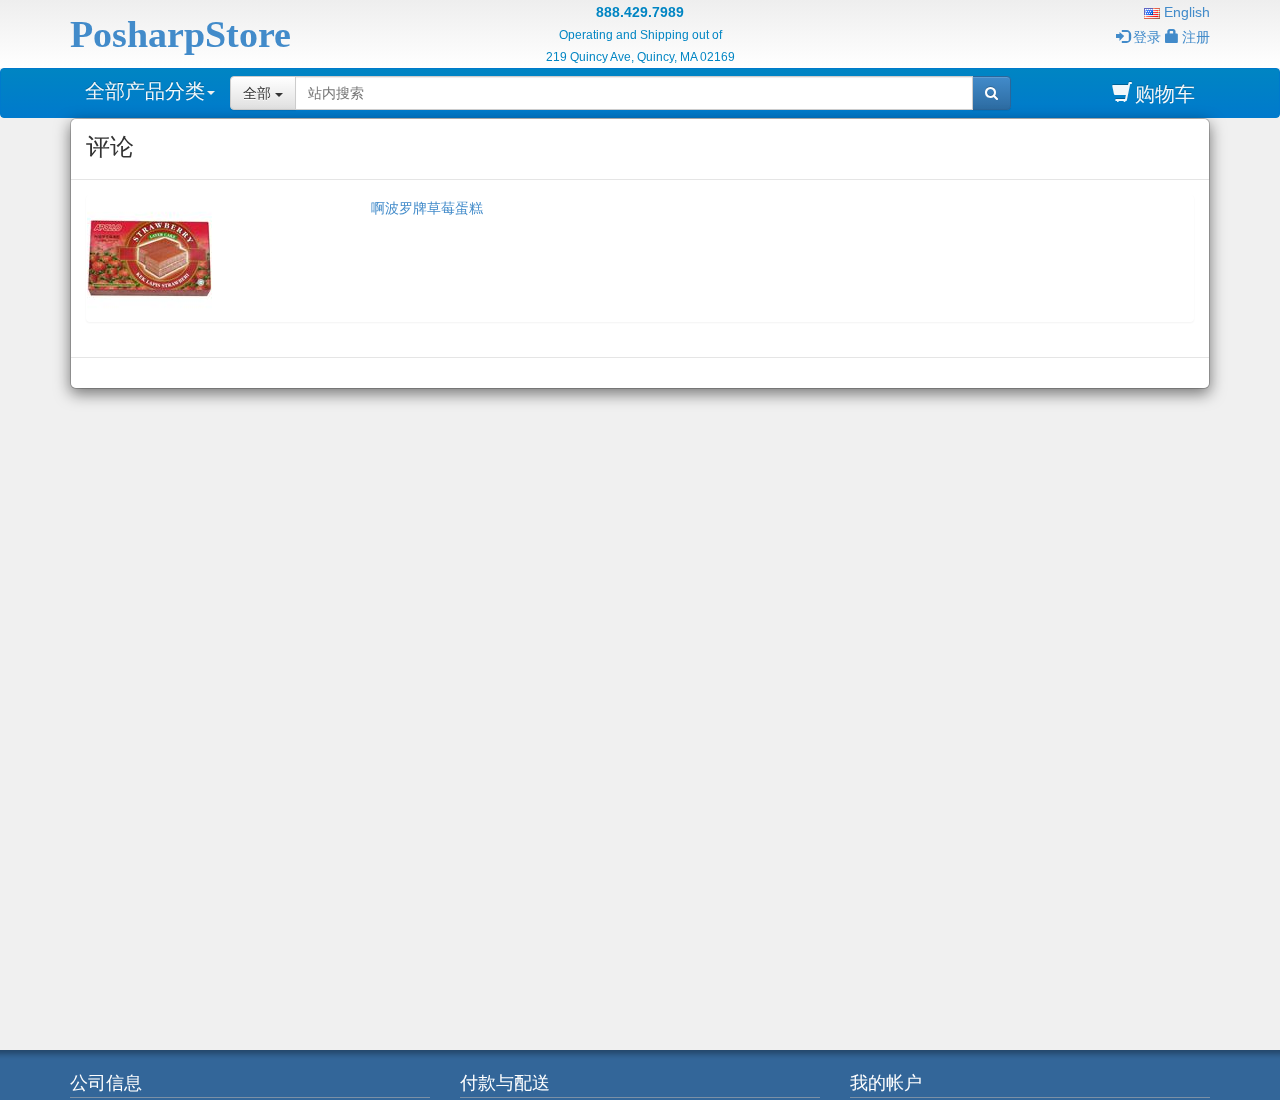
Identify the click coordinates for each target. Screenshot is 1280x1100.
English (1185, 12)
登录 (1147, 37)
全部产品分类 (145, 91)
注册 (1196, 37)
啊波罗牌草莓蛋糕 (427, 208)
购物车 (1165, 94)
